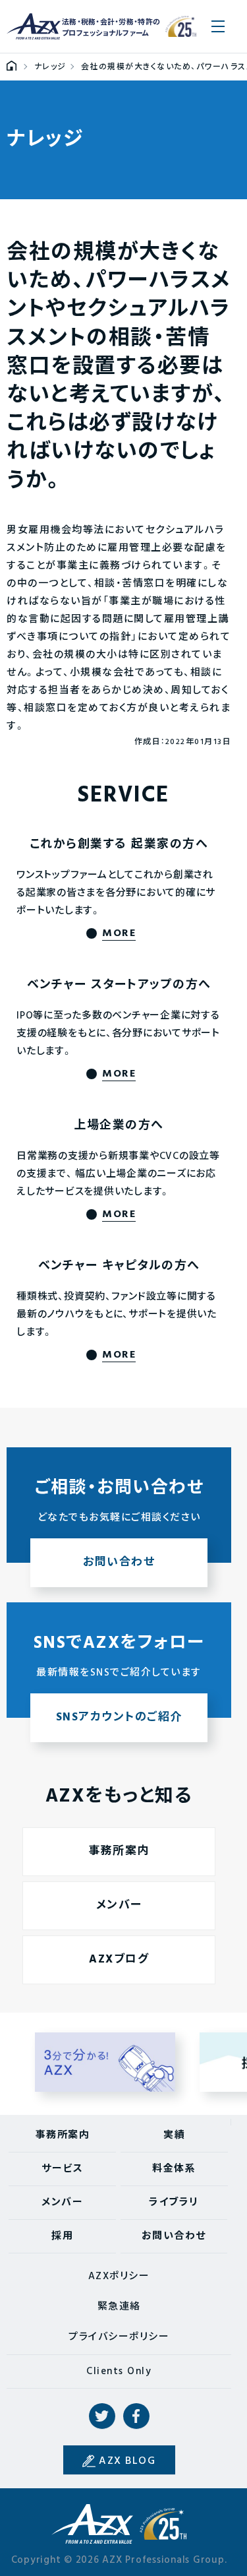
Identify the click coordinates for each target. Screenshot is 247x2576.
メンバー (119, 1905)
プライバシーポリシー (119, 2337)
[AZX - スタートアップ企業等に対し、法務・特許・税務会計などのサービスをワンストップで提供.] (12, 67)
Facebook (136, 2416)
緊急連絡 (119, 2307)
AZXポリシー (119, 2277)
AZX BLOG (127, 2461)
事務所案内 (119, 1851)
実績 (174, 2135)
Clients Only (119, 2372)
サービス (62, 2169)
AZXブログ (119, 1960)
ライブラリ (174, 2203)
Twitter (102, 2416)
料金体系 (174, 2169)
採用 (62, 2236)
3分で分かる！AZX (105, 2062)
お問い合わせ (174, 2236)
